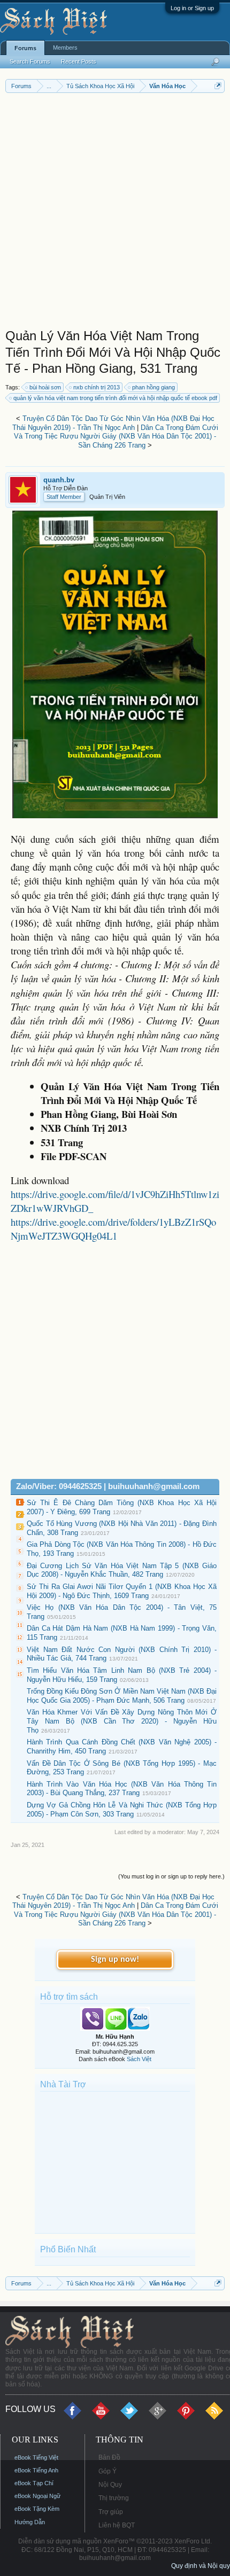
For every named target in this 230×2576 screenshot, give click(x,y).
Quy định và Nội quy (201, 2566)
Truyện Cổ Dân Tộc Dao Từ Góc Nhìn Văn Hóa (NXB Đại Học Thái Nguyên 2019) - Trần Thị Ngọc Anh (113, 423)
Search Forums (30, 61)
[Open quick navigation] (218, 86)
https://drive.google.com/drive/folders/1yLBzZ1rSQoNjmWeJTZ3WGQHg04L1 (113, 1229)
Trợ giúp (111, 2512)
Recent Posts (79, 61)
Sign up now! (115, 1960)
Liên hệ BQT (117, 2525)
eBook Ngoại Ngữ (37, 2496)
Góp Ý (108, 2471)
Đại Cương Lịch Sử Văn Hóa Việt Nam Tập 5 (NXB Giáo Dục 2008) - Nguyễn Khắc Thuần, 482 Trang (122, 1570)
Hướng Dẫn (30, 2522)
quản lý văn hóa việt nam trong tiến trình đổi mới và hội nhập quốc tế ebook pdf (115, 398)
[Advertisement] (115, 213)
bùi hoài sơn (45, 387)
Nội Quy (110, 2485)
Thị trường (114, 2498)
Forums (25, 48)
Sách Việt (139, 2059)
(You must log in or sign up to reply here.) (171, 1876)
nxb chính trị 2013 (97, 387)
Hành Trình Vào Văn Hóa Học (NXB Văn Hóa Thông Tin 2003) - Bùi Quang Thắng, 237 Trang (122, 1789)
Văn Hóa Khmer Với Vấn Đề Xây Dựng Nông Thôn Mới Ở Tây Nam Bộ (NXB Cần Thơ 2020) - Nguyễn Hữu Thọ (122, 1721)
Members (65, 48)
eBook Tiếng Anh (36, 2470)
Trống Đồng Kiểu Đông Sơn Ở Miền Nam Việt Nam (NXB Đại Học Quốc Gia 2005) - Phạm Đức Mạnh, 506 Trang (122, 1696)
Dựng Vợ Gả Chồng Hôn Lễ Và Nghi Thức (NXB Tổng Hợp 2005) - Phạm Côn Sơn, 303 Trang (122, 1810)
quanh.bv (59, 480)
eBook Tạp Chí (34, 2483)
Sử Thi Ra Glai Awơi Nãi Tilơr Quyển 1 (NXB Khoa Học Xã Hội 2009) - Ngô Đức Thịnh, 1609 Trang (122, 1591)
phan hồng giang (154, 387)
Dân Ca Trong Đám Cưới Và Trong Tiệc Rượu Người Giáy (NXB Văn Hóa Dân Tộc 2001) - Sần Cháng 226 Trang (116, 436)
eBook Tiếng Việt (36, 2457)
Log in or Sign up (192, 8)
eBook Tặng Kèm (37, 2509)
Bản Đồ (109, 2457)
